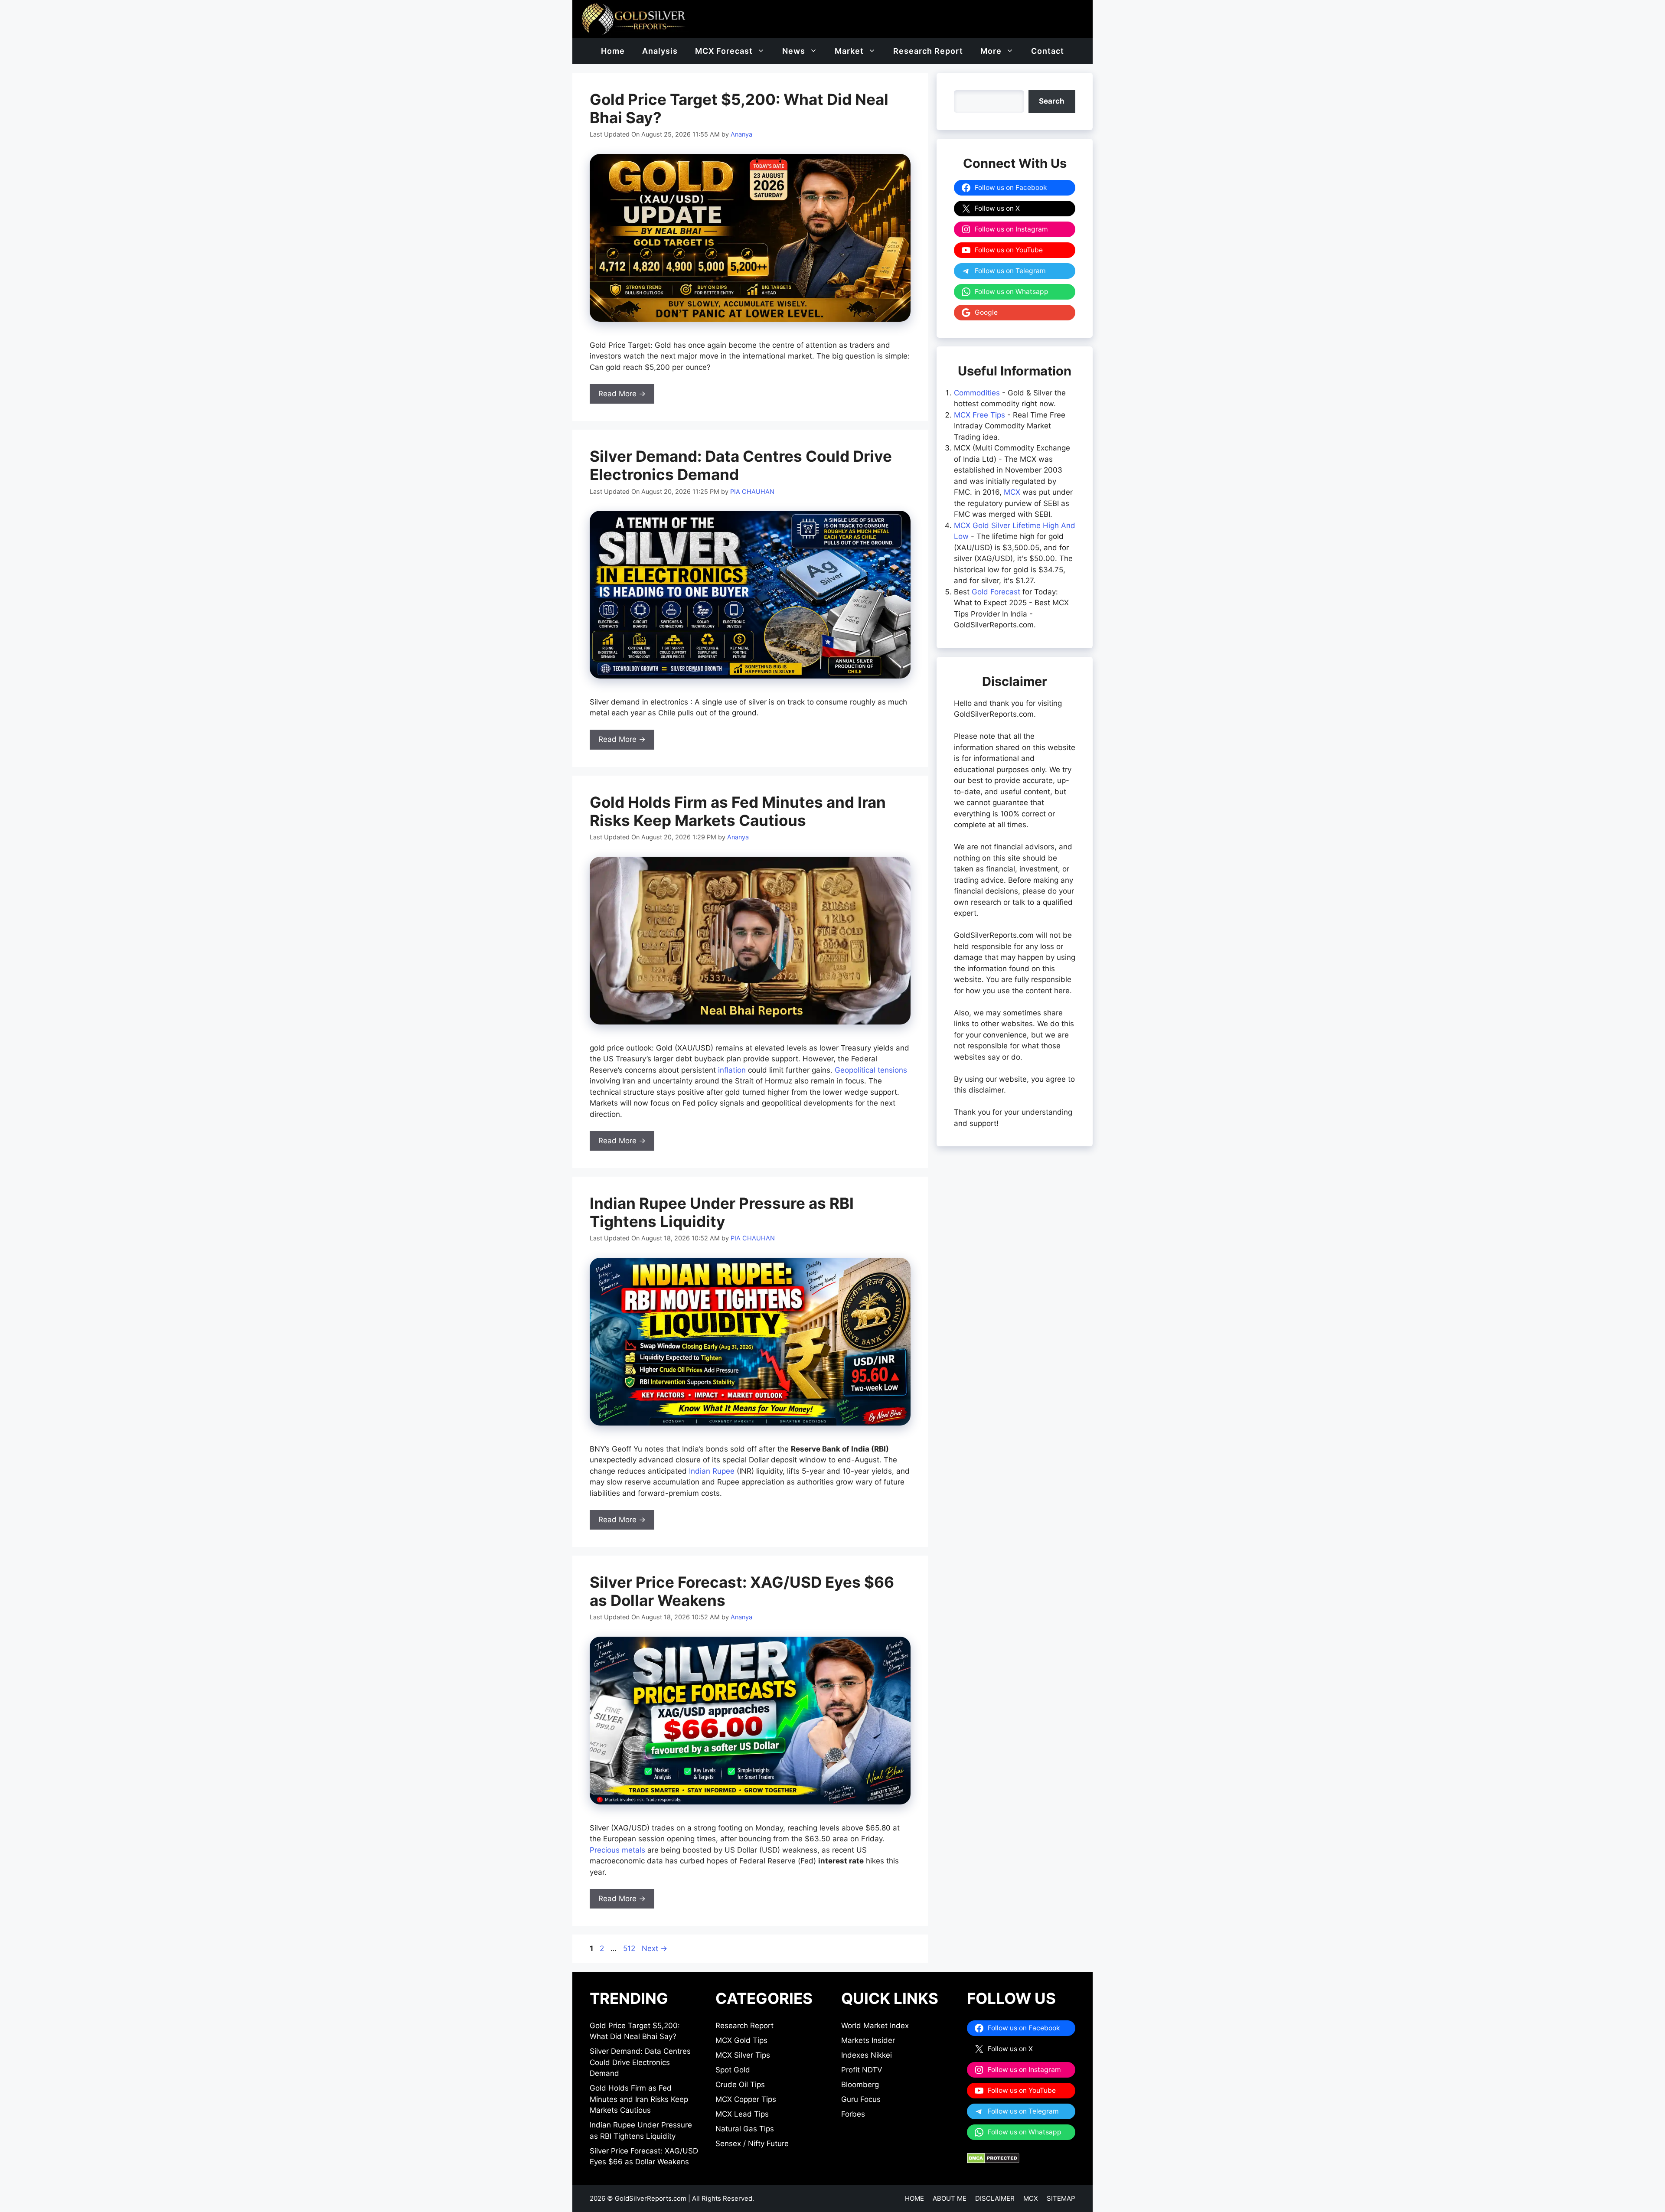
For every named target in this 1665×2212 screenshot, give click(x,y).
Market (849, 51)
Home (613, 51)
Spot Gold (733, 2070)
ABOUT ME (950, 2198)
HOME (914, 2198)
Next (655, 1948)
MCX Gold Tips (741, 2040)
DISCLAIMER (995, 2198)
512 (630, 1948)
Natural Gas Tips (745, 2129)
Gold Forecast (996, 592)
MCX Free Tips (979, 415)
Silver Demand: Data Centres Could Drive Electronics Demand (640, 2062)
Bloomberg (860, 2085)
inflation (732, 1070)
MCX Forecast (724, 51)
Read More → (622, 394)
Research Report (928, 51)
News (794, 51)
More (991, 51)
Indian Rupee (712, 1471)
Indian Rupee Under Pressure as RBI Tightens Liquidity (722, 1212)
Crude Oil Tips (740, 2085)
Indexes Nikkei (867, 2055)
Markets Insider (868, 2040)
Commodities (977, 393)
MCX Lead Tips (742, 2114)
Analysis (660, 51)
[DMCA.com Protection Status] (993, 2161)
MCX (1012, 492)
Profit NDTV (862, 2070)
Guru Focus (861, 2099)
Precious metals (617, 1850)
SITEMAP (1061, 2198)
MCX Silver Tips (743, 2055)
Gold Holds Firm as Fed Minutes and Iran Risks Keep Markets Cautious (738, 811)
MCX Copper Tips (746, 2099)
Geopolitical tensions (871, 1070)
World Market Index (875, 2026)
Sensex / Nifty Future (752, 2143)
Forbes (853, 2114)
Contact (1048, 51)
